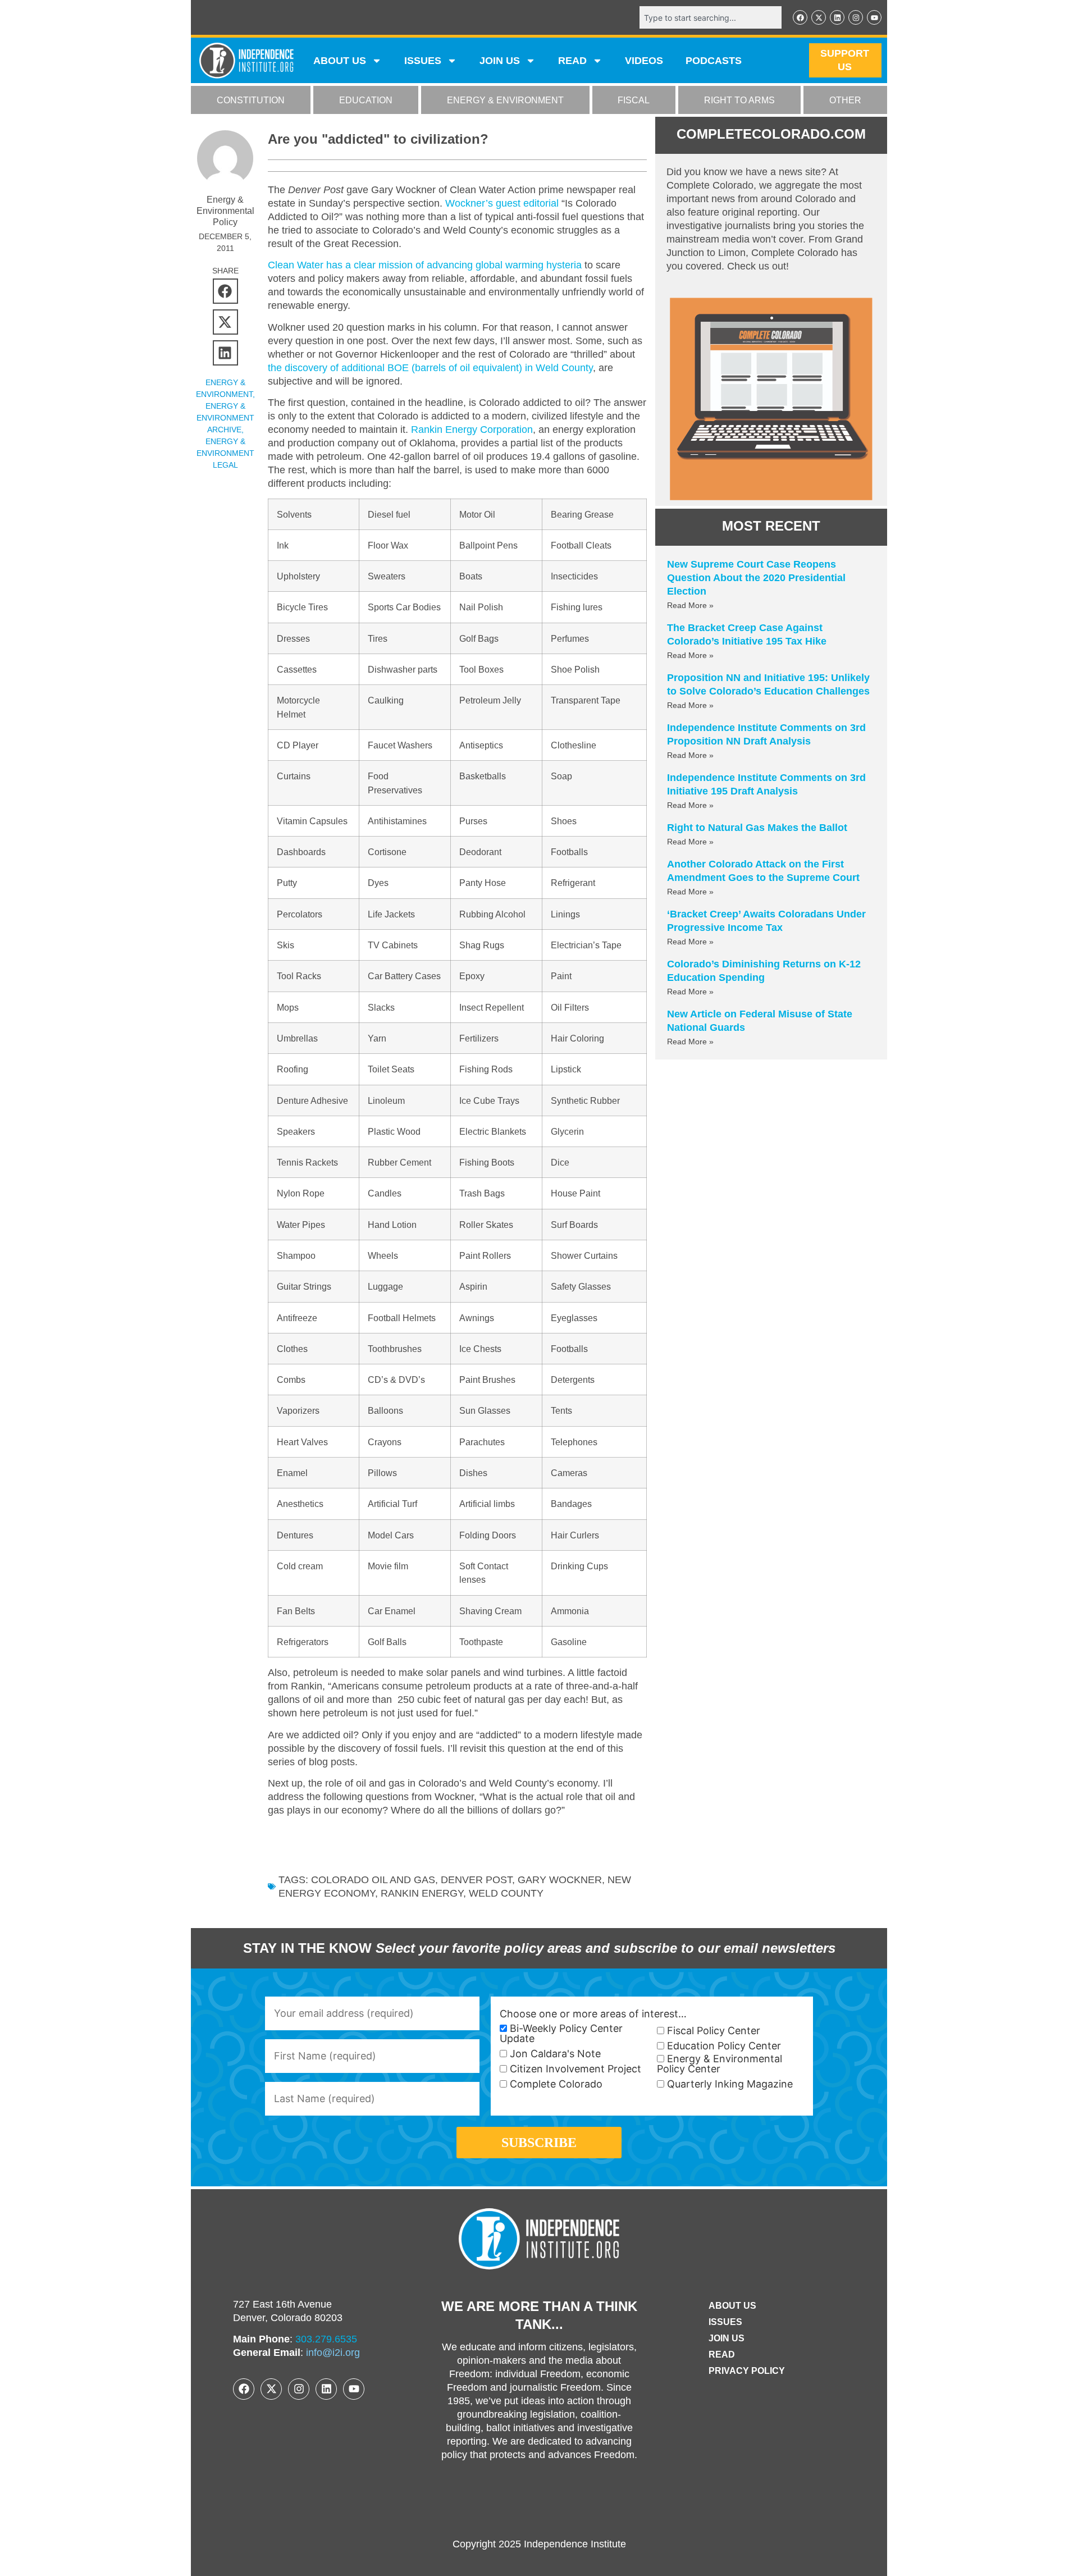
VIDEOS (644, 61)
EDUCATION (366, 100)
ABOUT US (340, 61)
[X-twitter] (819, 17)
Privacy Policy (747, 2371)
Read (722, 2355)
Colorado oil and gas (373, 1880)
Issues (423, 61)
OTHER (845, 100)
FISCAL (634, 100)
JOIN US (500, 61)
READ (572, 61)
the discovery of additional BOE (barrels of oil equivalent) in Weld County (430, 368)
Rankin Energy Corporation (472, 430)
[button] (225, 291)
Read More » (690, 605)
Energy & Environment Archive (225, 418)
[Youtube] (874, 17)
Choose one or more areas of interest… (593, 2014)
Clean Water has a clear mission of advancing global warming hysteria (425, 265)
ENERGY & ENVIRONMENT (505, 100)
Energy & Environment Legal (225, 453)
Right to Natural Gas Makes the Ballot (757, 828)
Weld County (506, 1893)
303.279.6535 (326, 2339)
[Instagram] (856, 17)
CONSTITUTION (251, 100)
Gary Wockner (560, 1880)
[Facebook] (800, 17)
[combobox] (711, 17)
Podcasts (714, 61)
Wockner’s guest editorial (502, 203)
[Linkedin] (837, 17)
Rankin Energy (422, 1893)
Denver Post (476, 1880)
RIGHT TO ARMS (739, 100)
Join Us (727, 2338)
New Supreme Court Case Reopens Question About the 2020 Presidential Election (756, 578)
